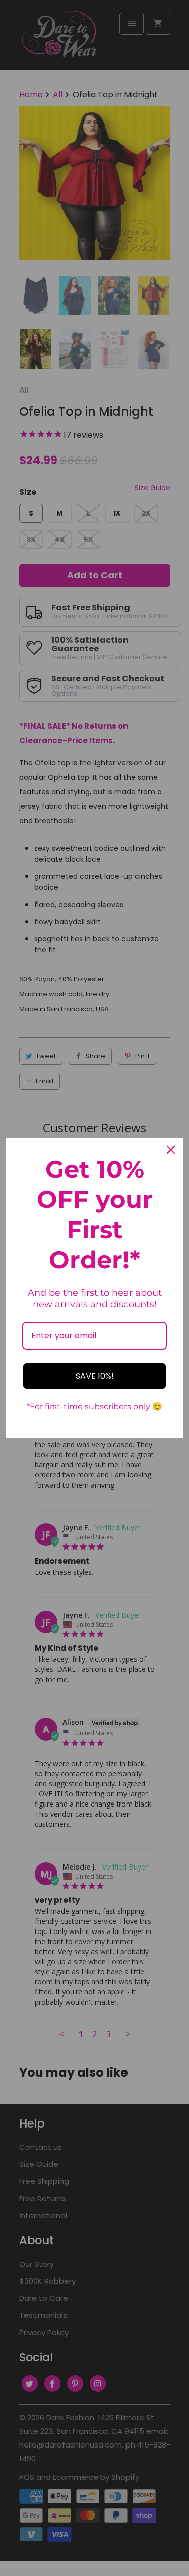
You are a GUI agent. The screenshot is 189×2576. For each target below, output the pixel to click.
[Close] (171, 1150)
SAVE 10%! (95, 1376)
